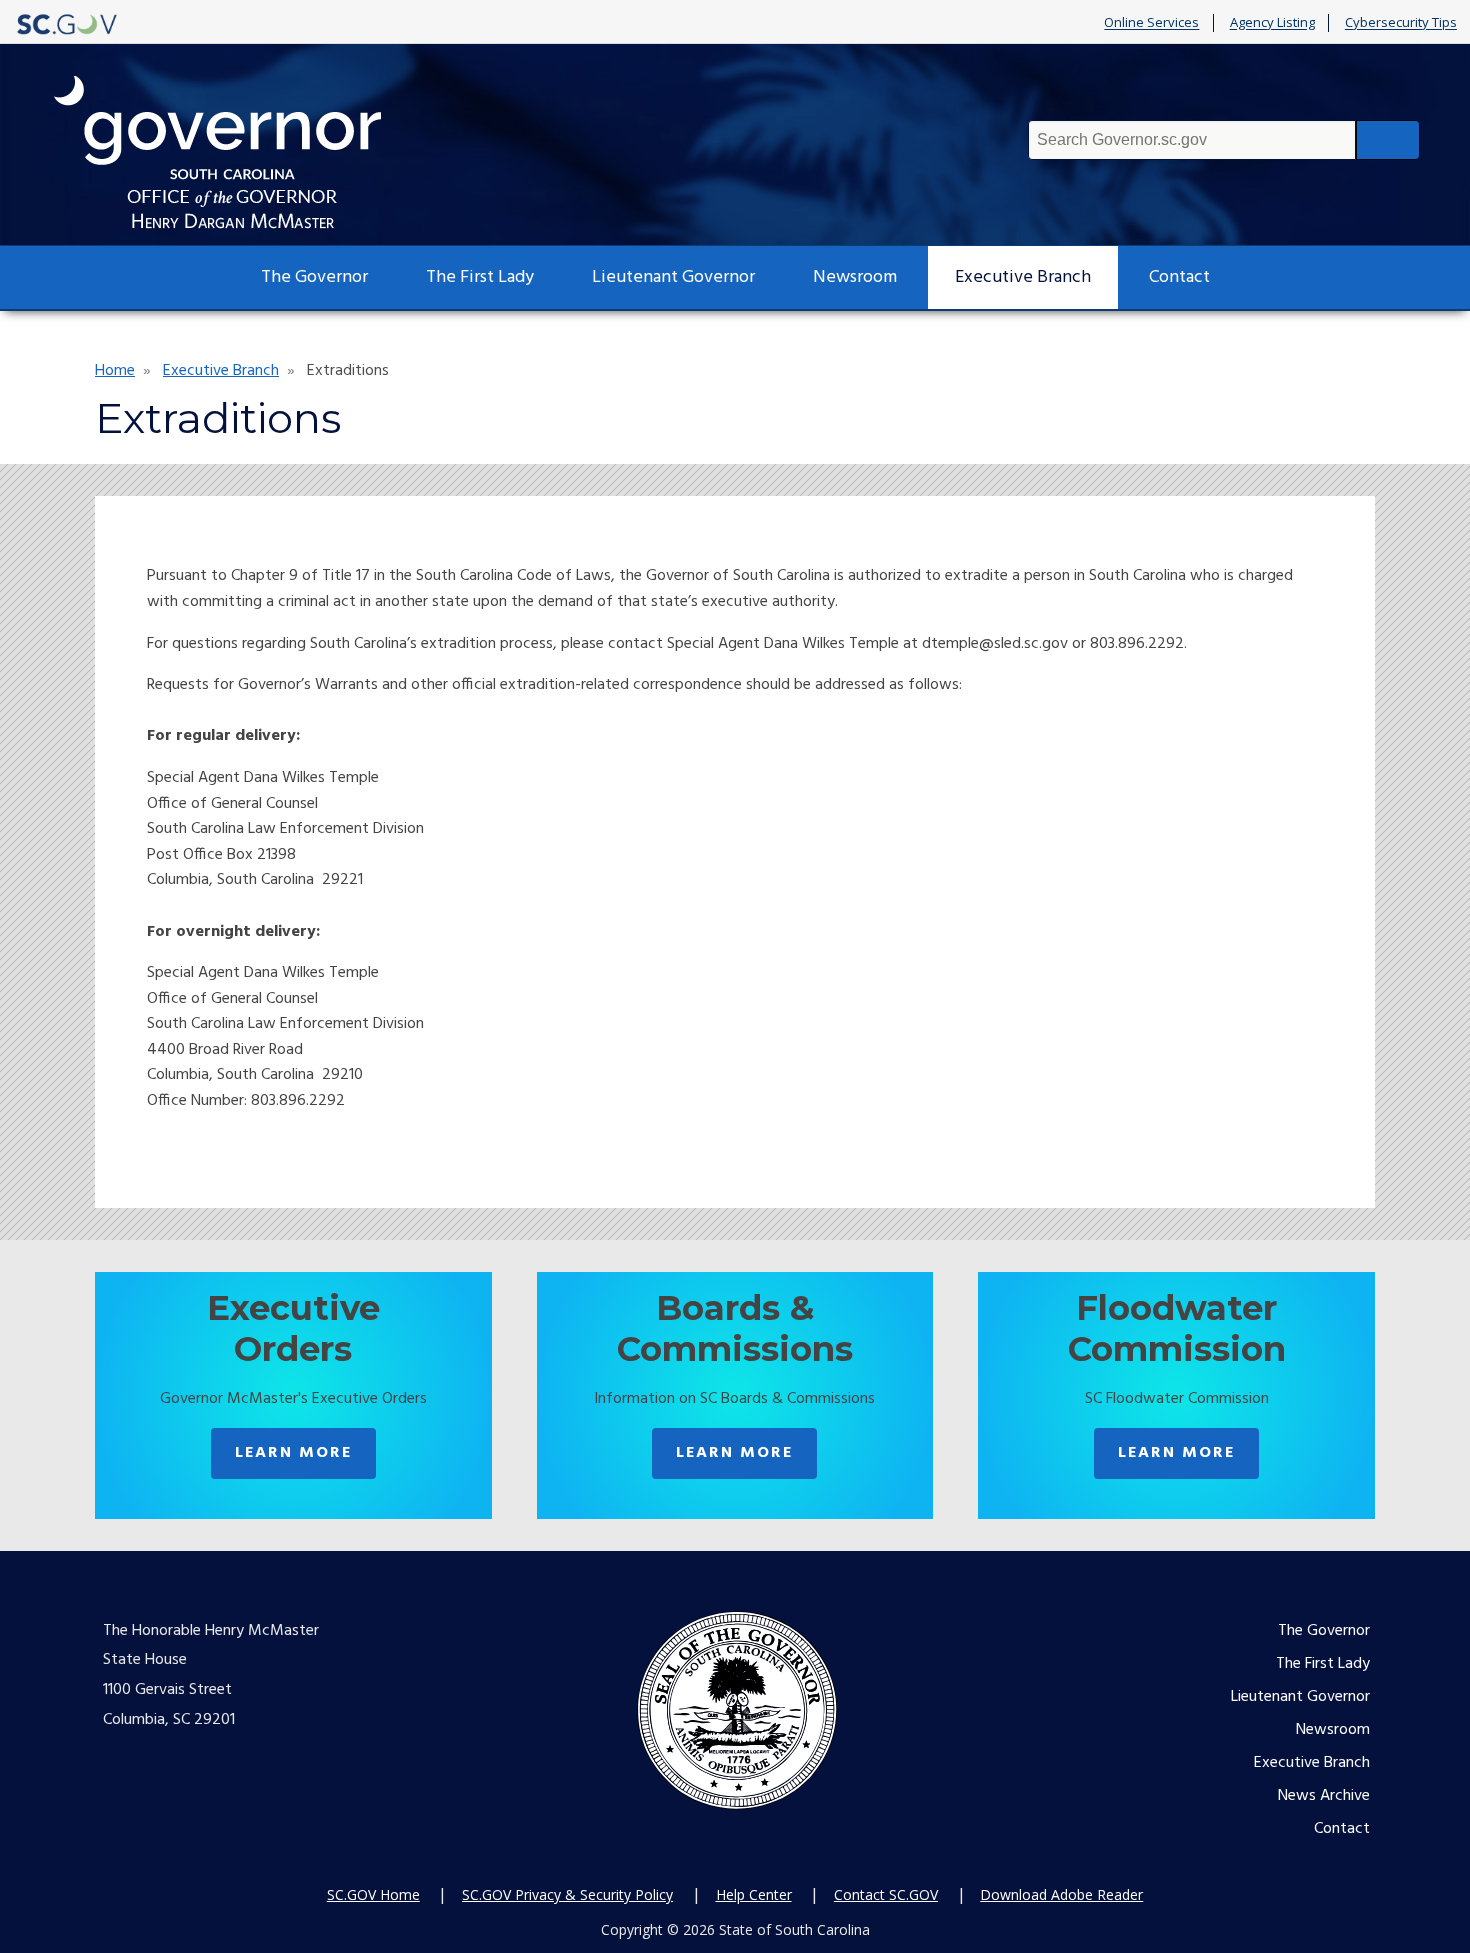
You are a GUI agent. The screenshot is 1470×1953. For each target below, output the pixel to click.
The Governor (314, 277)
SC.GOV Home (373, 1894)
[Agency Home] (236, 152)
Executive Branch (1023, 277)
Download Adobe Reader (1061, 1894)
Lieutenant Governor (673, 277)
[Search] (1388, 140)
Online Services (1151, 23)
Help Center (754, 1894)
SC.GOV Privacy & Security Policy (567, 1894)
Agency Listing (1272, 23)
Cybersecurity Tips (1401, 23)
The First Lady (480, 277)
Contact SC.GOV (886, 1894)
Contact (1179, 277)
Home (115, 371)
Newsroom (855, 277)
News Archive (1324, 1796)
